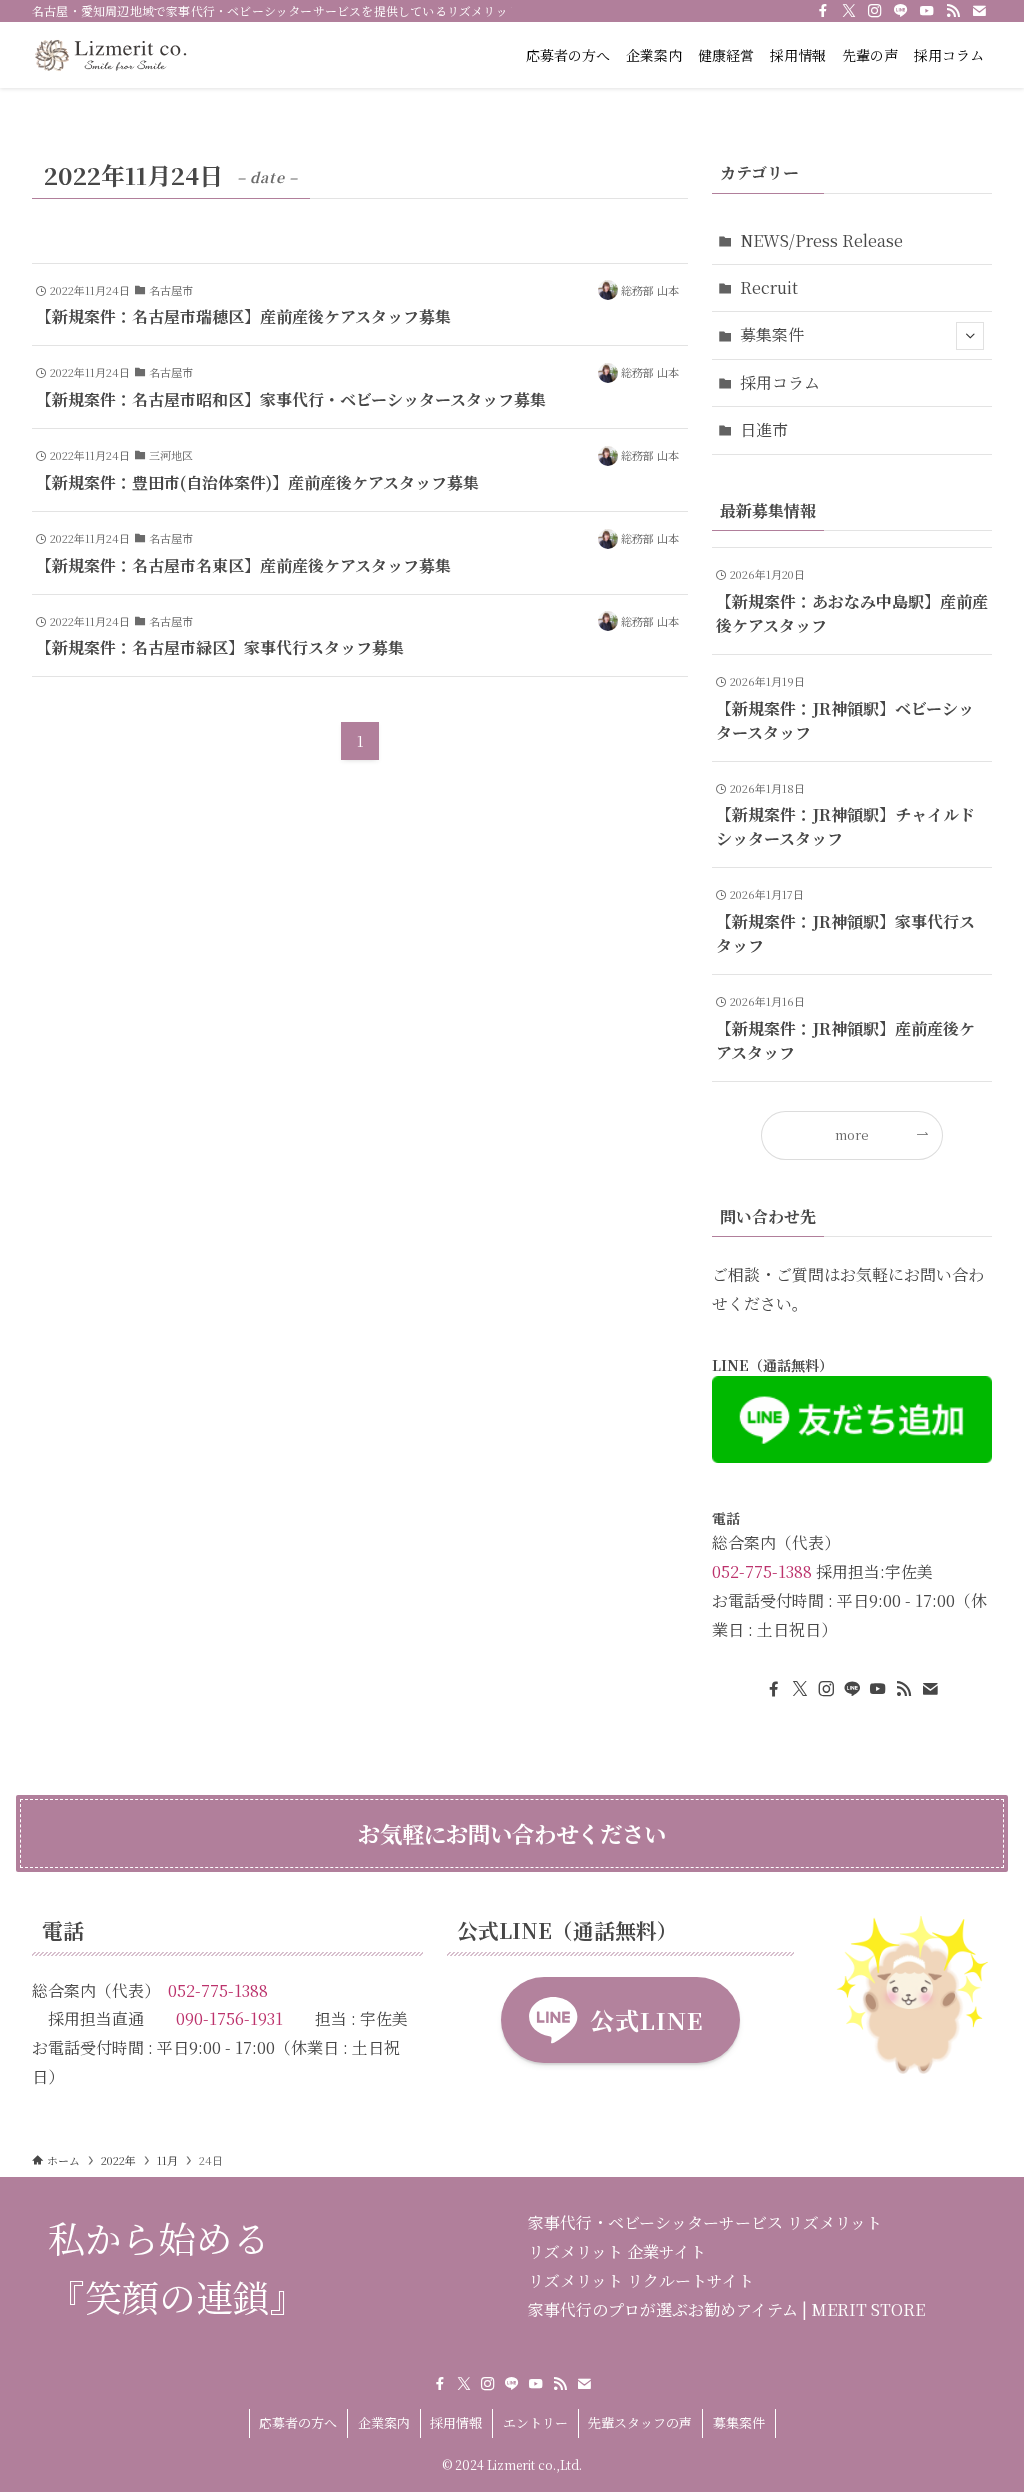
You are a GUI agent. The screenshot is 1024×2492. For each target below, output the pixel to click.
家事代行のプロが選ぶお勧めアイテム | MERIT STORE (726, 2309)
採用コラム (780, 382)
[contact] (979, 11)
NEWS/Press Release (821, 240)
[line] (901, 11)
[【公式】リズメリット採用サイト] (110, 55)
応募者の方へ (298, 2422)
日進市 (764, 429)
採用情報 (456, 2422)
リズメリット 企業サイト (617, 2251)
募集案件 (772, 334)
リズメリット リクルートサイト (641, 2280)
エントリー (535, 2422)
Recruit (769, 287)
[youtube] (927, 11)
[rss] (953, 11)
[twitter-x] (849, 11)
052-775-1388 (762, 1571)
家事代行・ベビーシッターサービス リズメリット (705, 2222)
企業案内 (384, 2422)
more (852, 1134)
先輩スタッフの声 (640, 2422)
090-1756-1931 (229, 2018)
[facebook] (823, 11)
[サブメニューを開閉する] (970, 336)
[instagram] (875, 11)
